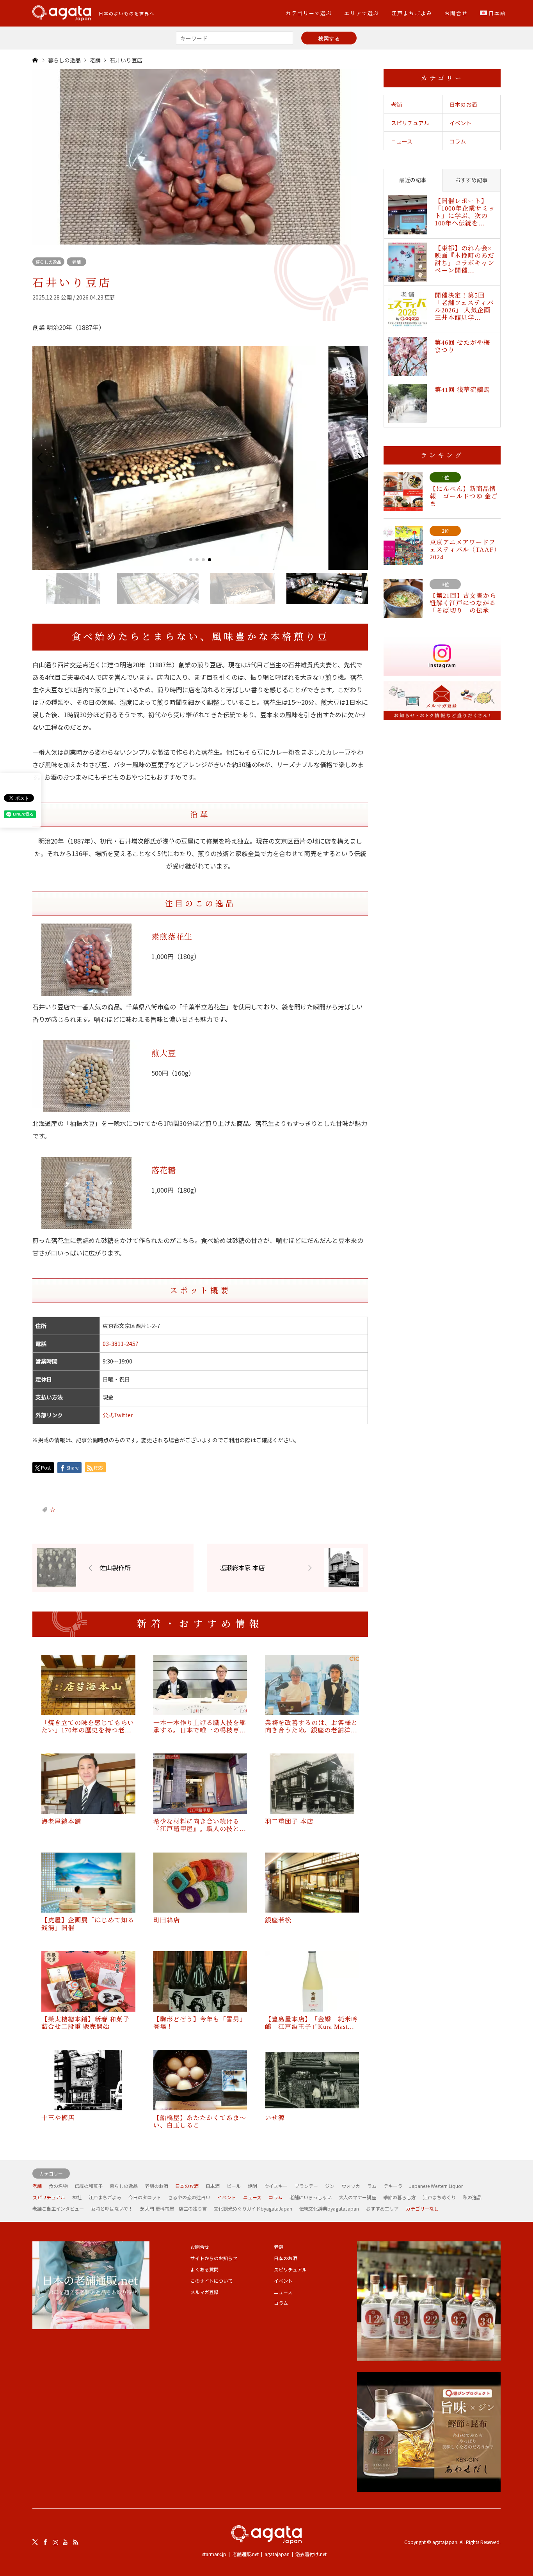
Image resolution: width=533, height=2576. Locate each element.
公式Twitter (118, 1415)
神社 (77, 2197)
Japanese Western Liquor (436, 2186)
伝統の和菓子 (89, 2186)
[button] (40, 458)
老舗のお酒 (156, 2186)
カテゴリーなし (422, 2208)
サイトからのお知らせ (214, 2258)
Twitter (35, 2542)
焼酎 (252, 2186)
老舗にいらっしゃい (311, 2197)
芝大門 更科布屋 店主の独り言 (173, 2208)
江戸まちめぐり (439, 2197)
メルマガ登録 (204, 2292)
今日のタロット (145, 2197)
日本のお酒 (463, 105)
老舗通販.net (245, 2554)
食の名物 (58, 2186)
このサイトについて (211, 2281)
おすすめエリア (382, 2208)
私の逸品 (472, 2197)
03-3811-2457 (121, 1344)
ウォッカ (351, 2186)
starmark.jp (214, 2554)
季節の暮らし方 (400, 2197)
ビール (234, 2186)
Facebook (45, 2542)
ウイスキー (276, 2186)
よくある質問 (204, 2269)
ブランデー (306, 2186)
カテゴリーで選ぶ (309, 13)
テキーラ (393, 2186)
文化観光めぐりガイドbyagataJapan (253, 2208)
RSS (76, 2542)
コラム (458, 141)
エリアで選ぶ (362, 13)
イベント (460, 123)
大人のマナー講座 (357, 2197)
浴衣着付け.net (311, 2554)
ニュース (402, 141)
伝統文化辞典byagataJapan (329, 2208)
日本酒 (213, 2186)
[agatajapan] (266, 2535)
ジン (330, 2186)
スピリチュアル (410, 123)
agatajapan (277, 2554)
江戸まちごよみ (412, 13)
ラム (372, 2186)
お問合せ (456, 13)
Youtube (66, 2542)
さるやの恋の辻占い (189, 2197)
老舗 (76, 262)
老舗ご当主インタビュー (58, 2208)
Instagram (55, 2542)
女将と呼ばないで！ (112, 2208)
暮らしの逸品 (48, 262)
